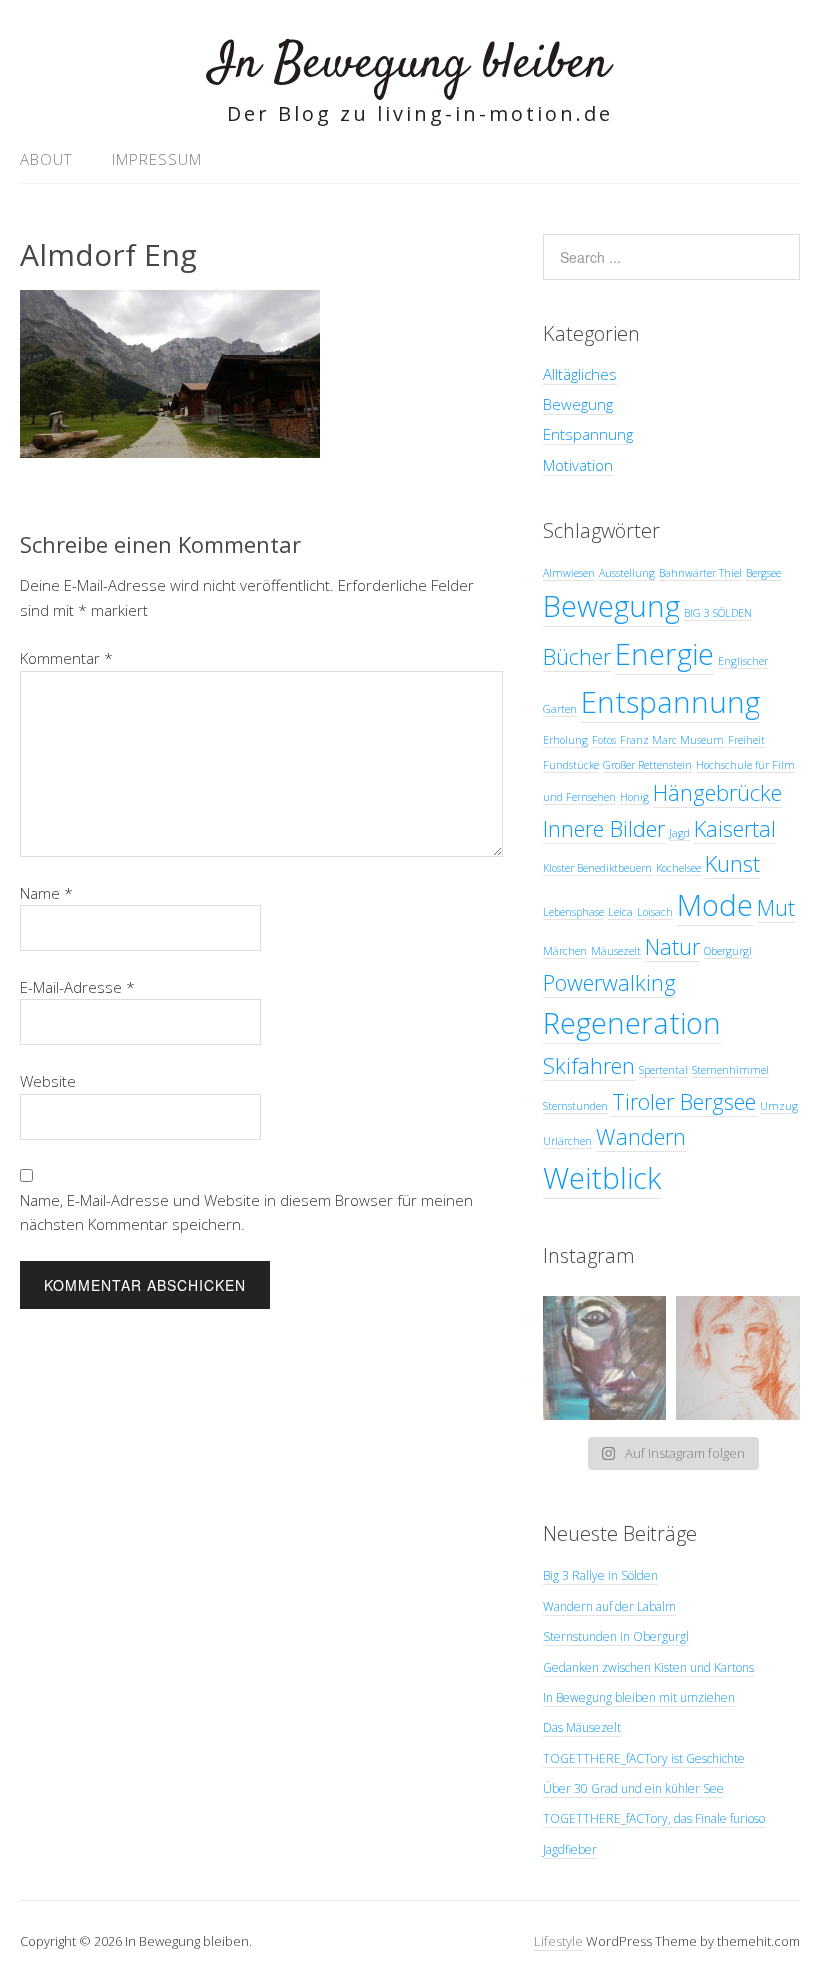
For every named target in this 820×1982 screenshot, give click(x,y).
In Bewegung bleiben (410, 64)
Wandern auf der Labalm (609, 1606)
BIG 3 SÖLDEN (718, 613)
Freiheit (746, 740)
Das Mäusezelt (582, 1727)
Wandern (641, 1136)
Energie (664, 654)
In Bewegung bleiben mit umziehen (639, 1697)
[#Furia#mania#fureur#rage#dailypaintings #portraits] (605, 1358)
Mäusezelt (616, 951)
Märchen (565, 951)
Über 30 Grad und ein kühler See (633, 1788)
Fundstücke (571, 765)
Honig (634, 797)
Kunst (732, 863)
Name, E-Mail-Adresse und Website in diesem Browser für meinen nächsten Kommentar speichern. (246, 1212)
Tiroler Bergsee (684, 1101)
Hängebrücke (717, 792)
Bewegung (578, 404)
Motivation (578, 465)
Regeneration (632, 1023)
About (46, 159)
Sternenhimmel (730, 1070)
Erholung (565, 740)
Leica (620, 912)
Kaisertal (735, 828)
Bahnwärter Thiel (700, 573)
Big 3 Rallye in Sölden (600, 1575)
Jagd (679, 833)
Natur (672, 946)
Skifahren (589, 1065)
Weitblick (602, 1178)
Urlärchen (567, 1141)
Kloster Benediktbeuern (597, 868)
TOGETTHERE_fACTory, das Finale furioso (654, 1818)
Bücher (577, 656)
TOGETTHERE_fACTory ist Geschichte (644, 1758)
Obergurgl (728, 951)
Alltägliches (580, 374)
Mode (715, 905)
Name (46, 893)
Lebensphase (573, 912)
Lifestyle (558, 1941)
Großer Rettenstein (647, 765)
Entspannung (588, 434)
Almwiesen (569, 573)
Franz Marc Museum (672, 740)
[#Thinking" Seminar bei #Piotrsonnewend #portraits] (738, 1358)
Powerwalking (609, 982)
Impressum (157, 159)
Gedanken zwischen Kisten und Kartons (648, 1667)
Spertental (663, 1070)
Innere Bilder (604, 828)
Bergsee (763, 573)
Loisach (655, 912)
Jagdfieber (570, 1849)
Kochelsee (678, 868)
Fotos (604, 740)
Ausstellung (627, 573)
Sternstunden (575, 1106)
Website (48, 1081)
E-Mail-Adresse (77, 987)
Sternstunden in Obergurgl (616, 1636)
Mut (776, 907)
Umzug (779, 1106)
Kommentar (66, 658)
